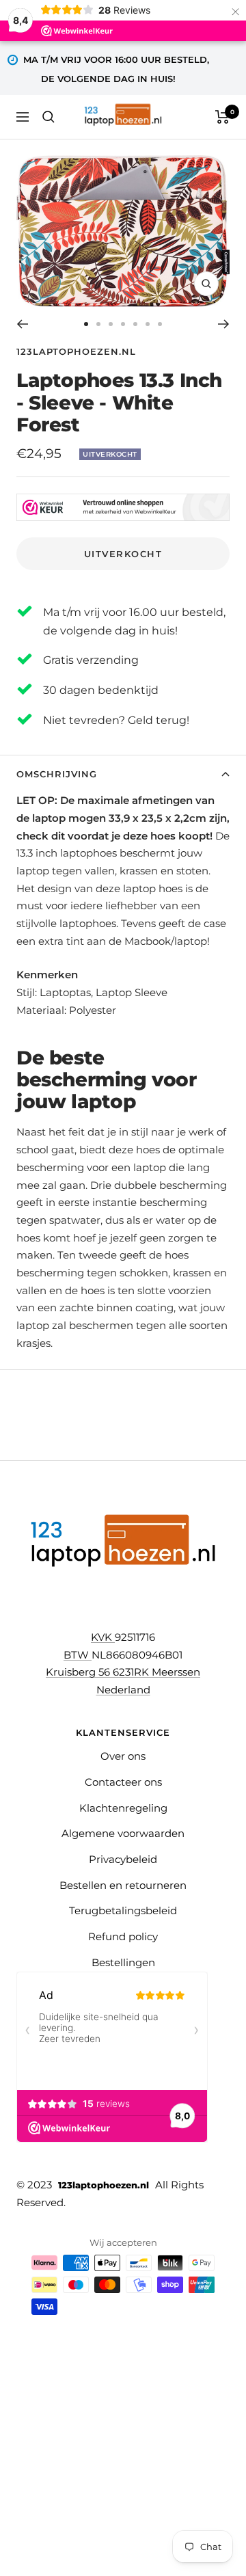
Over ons (123, 1756)
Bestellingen (123, 1962)
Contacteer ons (123, 1782)
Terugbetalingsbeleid (123, 1910)
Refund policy (123, 1936)
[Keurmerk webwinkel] (123, 507)
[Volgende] (224, 324)
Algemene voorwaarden (123, 1833)
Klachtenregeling (123, 1808)
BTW (78, 1655)
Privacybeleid (123, 1859)
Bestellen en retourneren (123, 1885)
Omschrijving (57, 774)
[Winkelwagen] (222, 117)
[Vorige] (22, 324)
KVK (103, 1637)
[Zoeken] (49, 117)
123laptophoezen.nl (76, 351)
